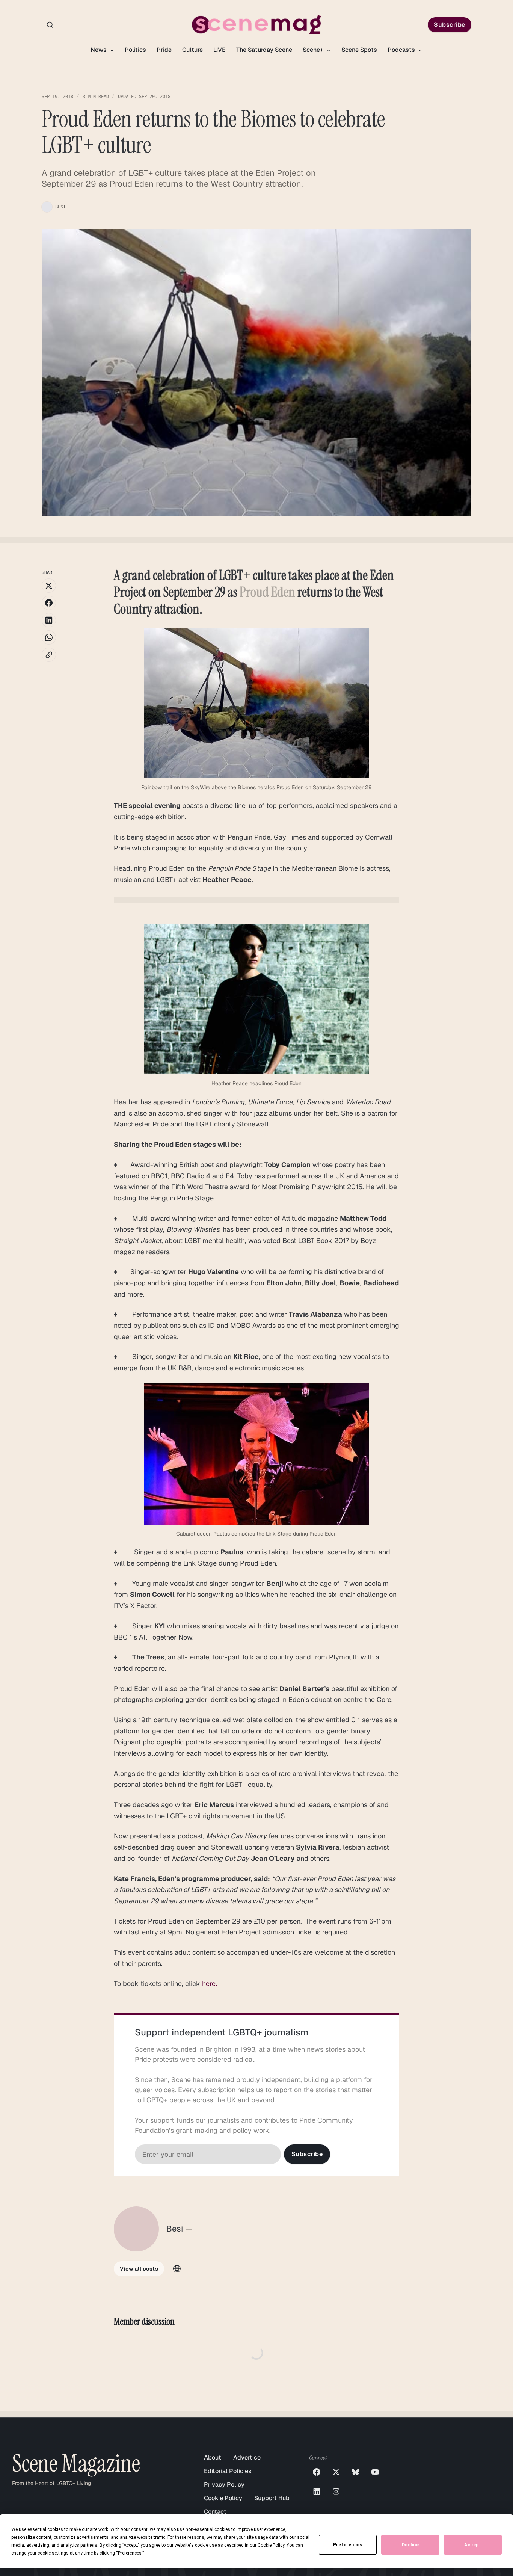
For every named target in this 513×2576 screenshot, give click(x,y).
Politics (135, 50)
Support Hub (272, 2498)
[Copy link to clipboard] (49, 655)
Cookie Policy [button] (271, 2545)
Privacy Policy (224, 2485)
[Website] (177, 2269)
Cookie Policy (223, 2498)
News (99, 50)
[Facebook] (317, 2472)
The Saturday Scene (264, 50)
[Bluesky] (356, 2472)
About (213, 2457)
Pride (164, 50)
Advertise (247, 2457)
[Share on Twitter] (49, 586)
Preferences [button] (130, 2553)
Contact (215, 2512)
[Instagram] (336, 2491)
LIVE (220, 50)
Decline (410, 2545)
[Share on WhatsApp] (49, 637)
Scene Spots (359, 50)
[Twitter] (336, 2472)
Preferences (348, 2545)
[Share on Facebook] (49, 603)
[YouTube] (375, 2472)
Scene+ (314, 50)
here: (210, 1983)
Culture (192, 50)
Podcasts (402, 50)
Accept (473, 2545)
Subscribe (450, 25)
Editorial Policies (228, 2471)
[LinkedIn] (317, 2491)
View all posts (139, 2269)
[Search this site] (50, 25)
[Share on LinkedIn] (49, 620)
